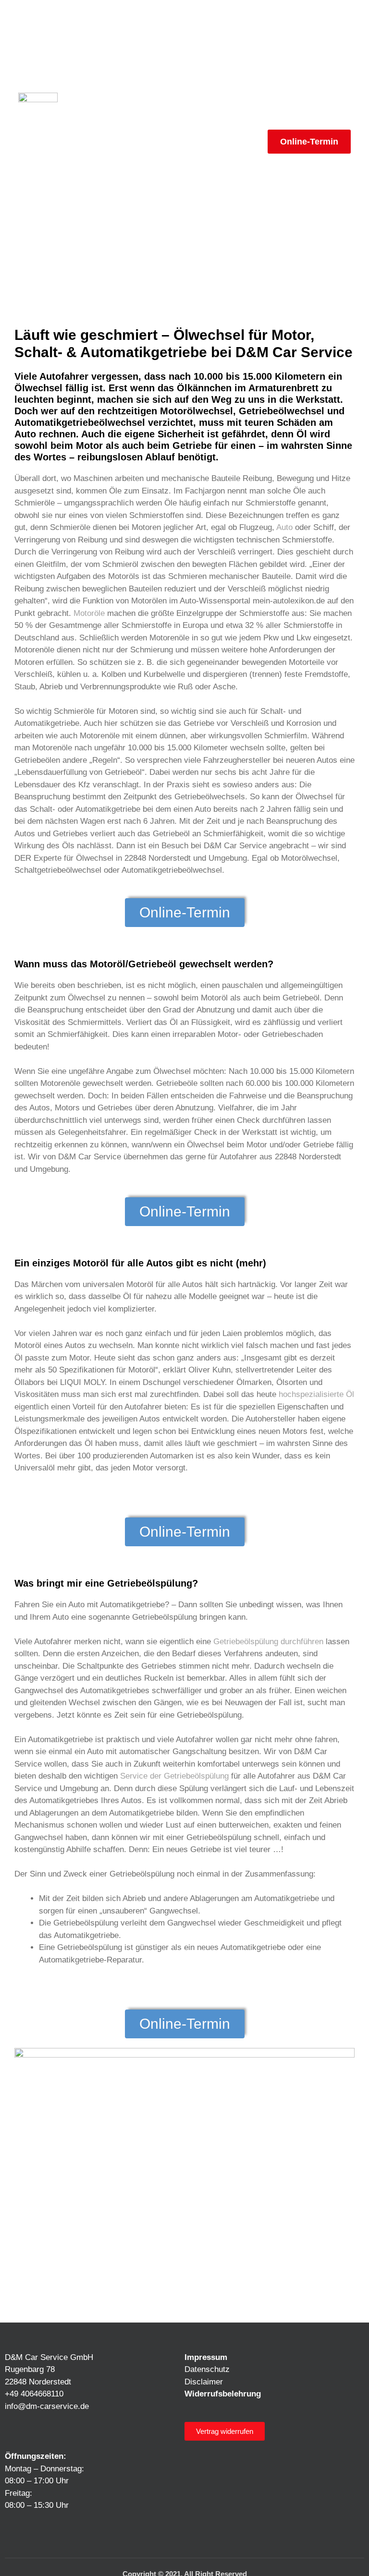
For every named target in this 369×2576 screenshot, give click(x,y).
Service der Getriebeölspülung (174, 1776)
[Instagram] (33, 2532)
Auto (284, 527)
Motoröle (89, 613)
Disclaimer (204, 2382)
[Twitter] (73, 2532)
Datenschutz (207, 2369)
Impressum (206, 2357)
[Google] (92, 2532)
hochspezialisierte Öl (316, 1394)
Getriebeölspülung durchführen (268, 1642)
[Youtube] (53, 2532)
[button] (253, 142)
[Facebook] (13, 2532)
